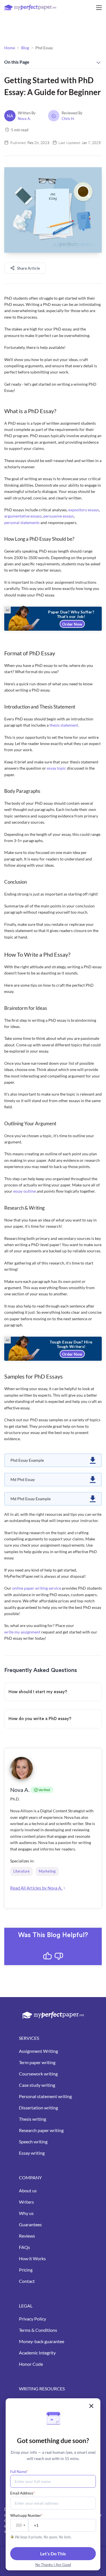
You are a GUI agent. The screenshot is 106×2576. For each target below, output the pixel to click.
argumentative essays (23, 516)
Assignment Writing (38, 2051)
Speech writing (33, 2142)
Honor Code (31, 2364)
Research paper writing (41, 2130)
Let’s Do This (53, 2554)
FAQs (24, 2247)
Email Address (22, 2493)
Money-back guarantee (42, 2341)
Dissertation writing (38, 2108)
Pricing (26, 2270)
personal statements (22, 522)
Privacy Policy (33, 2319)
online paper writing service (37, 1588)
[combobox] (20, 2525)
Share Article (28, 268)
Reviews (27, 2236)
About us (28, 2190)
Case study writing (37, 2085)
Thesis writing (33, 2119)
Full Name (19, 2472)
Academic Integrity (37, 2353)
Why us (26, 2213)
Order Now (72, 624)
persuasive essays (59, 516)
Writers (26, 2202)
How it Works (32, 2258)
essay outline (25, 1191)
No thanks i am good (53, 2565)
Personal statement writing (45, 2096)
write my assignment (22, 1632)
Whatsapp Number (26, 2515)
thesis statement (64, 725)
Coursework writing (38, 2074)
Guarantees (30, 2224)
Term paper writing (37, 2062)
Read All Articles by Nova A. (36, 1888)
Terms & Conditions (38, 2330)
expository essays (84, 510)
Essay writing (32, 2153)
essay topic (57, 768)
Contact (27, 2281)
